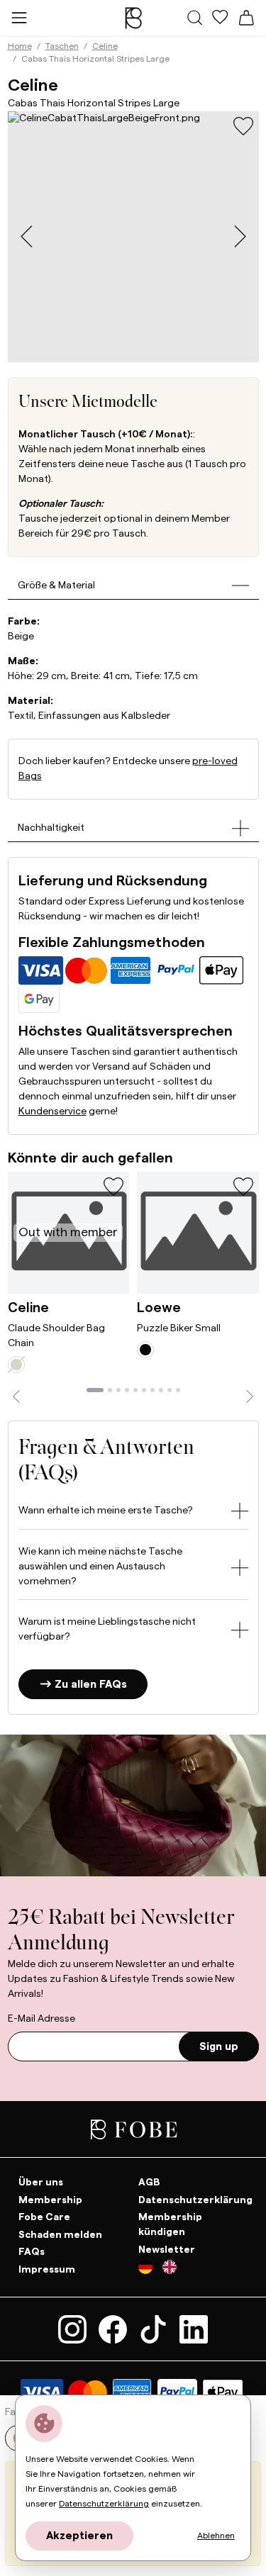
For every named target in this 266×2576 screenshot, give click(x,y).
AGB (149, 2183)
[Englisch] (170, 2270)
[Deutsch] (150, 2270)
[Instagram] (75, 2329)
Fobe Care (44, 2217)
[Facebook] (115, 2329)
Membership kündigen (170, 2225)
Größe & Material (56, 586)
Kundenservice (52, 1111)
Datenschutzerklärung (195, 2200)
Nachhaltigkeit (51, 828)
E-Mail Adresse (41, 2019)
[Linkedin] (194, 2329)
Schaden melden (60, 2234)
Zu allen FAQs (89, 1685)
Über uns (41, 2183)
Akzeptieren (79, 2536)
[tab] (95, 1390)
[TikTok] (156, 2329)
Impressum (47, 2269)
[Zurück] (17, 1397)
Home (20, 46)
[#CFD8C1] (16, 1365)
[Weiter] (250, 1397)
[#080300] (145, 1350)
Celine (105, 46)
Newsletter (167, 2249)
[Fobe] (133, 18)
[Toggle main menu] (20, 17)
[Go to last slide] (27, 236)
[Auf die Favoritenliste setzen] (243, 126)
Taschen (62, 46)
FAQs (32, 2252)
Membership (50, 2200)
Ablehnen (216, 2536)
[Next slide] (240, 236)
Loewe (159, 1308)
